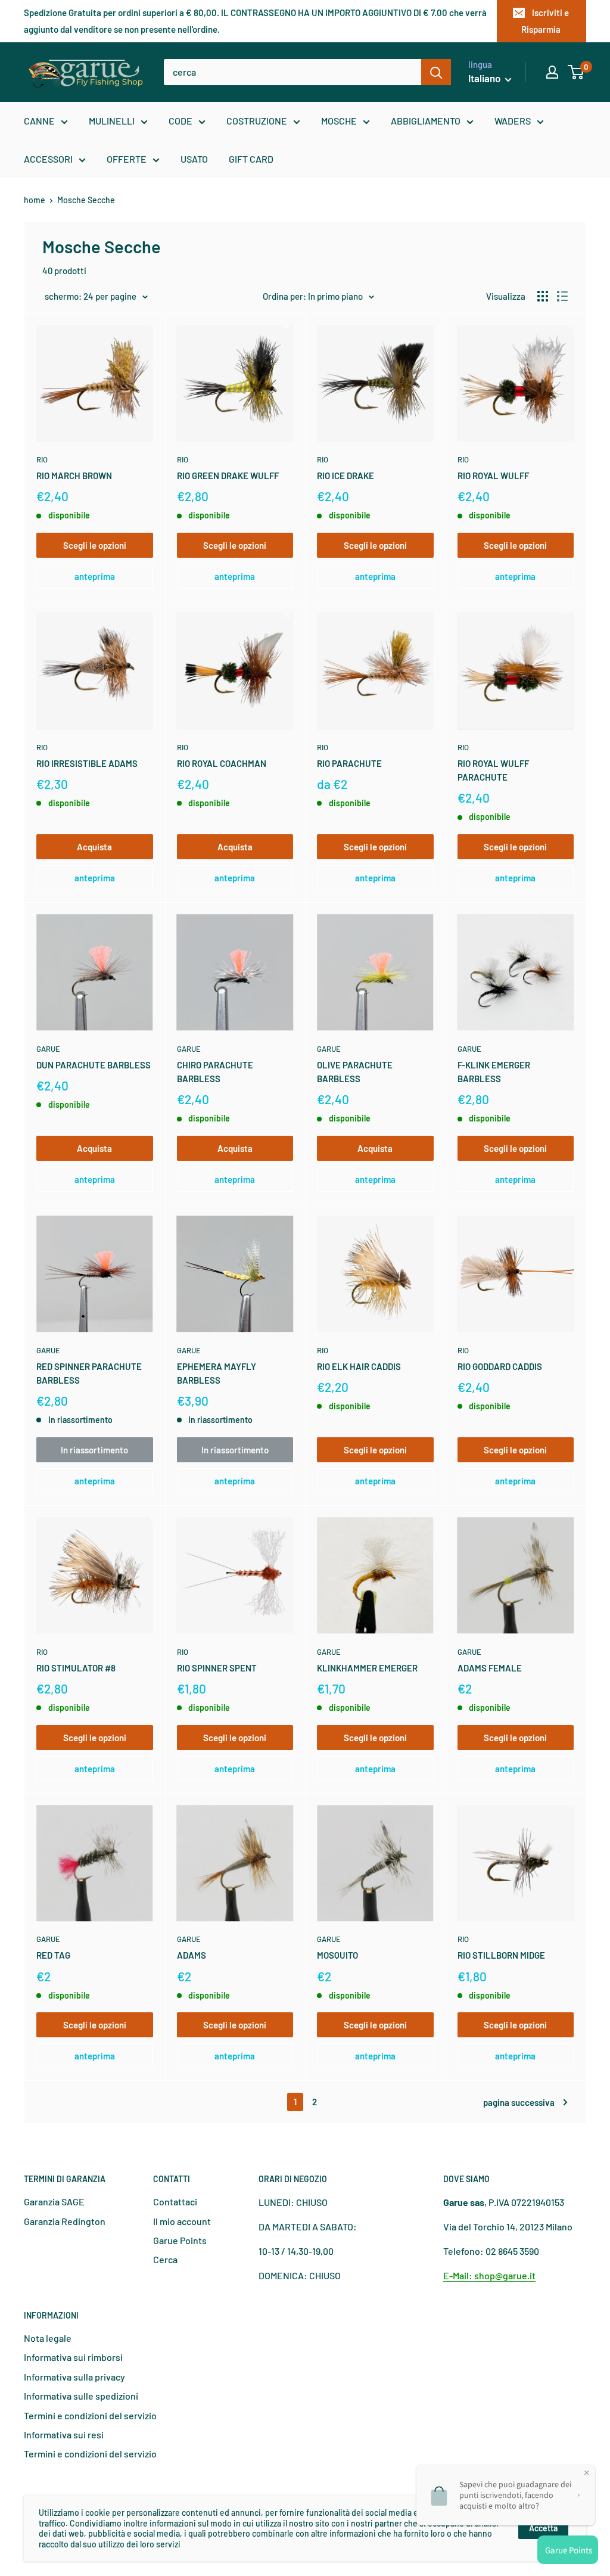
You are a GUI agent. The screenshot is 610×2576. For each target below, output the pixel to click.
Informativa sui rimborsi (73, 2357)
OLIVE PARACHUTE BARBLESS (355, 1072)
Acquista (94, 847)
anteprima (95, 576)
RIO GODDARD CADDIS (500, 1366)
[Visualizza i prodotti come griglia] (543, 296)
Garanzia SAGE (54, 2201)
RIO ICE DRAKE (346, 476)
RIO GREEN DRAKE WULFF (228, 476)
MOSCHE (339, 121)
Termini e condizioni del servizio (90, 2415)
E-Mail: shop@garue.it (489, 2275)
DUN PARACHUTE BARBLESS (94, 1065)
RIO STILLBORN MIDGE (501, 1955)
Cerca (165, 2259)
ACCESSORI (48, 159)
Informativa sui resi (64, 2434)
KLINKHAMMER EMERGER (367, 1668)
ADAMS (192, 1955)
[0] (576, 72)
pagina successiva (519, 2102)
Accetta (543, 2528)
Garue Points (180, 2240)
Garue (48, 1049)
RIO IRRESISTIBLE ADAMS (87, 763)
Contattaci (175, 2201)
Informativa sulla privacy (74, 2377)
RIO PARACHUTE (349, 763)
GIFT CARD (251, 159)
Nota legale (48, 2338)
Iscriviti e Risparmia (545, 21)
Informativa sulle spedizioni (81, 2396)
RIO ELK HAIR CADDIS (359, 1366)
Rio (42, 459)
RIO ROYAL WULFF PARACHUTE (493, 770)
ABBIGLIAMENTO (426, 121)
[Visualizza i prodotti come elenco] (562, 296)
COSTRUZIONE (257, 121)
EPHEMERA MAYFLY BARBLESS (217, 1373)
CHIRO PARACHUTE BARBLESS (215, 1072)
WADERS (513, 121)
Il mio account (182, 2221)
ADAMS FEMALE (490, 1668)
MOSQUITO (337, 1955)
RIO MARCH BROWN (74, 476)
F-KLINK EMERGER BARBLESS (494, 1072)
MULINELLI (112, 121)
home (35, 200)
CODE (180, 121)
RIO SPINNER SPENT (217, 1668)
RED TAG (53, 1955)
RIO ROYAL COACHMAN (222, 763)
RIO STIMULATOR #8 (76, 1668)
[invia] (436, 72)
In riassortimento (94, 1450)
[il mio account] (552, 72)
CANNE (39, 121)
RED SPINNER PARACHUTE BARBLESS (89, 1373)
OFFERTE (127, 159)
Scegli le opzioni (95, 545)
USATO (194, 159)
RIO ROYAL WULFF (493, 476)
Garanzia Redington (65, 2221)
